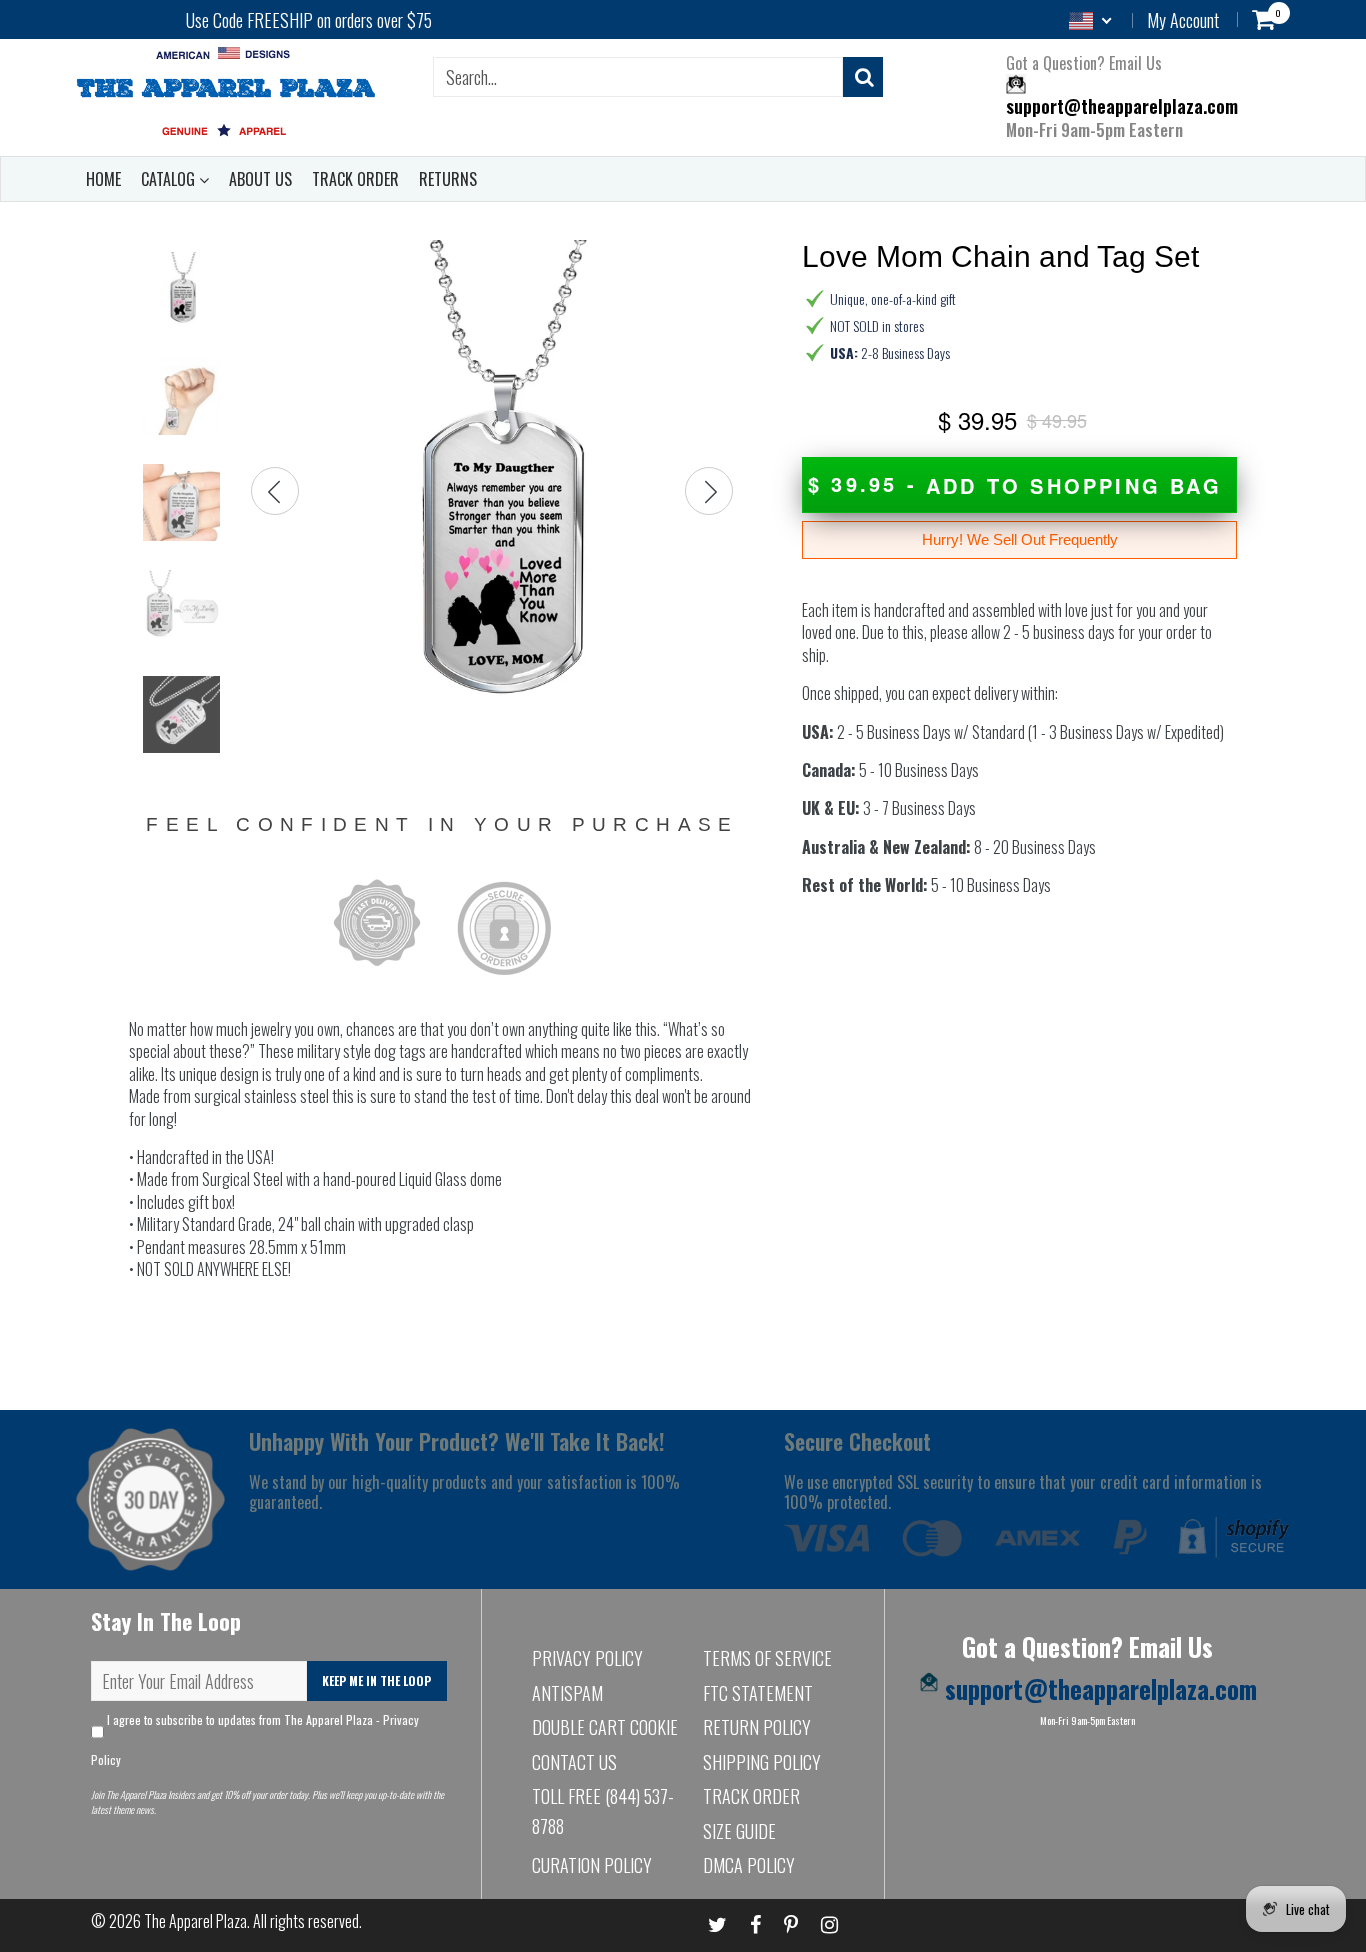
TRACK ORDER (355, 179)
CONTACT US (574, 1762)
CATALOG (170, 179)
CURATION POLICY (592, 1865)
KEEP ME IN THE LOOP (376, 1680)
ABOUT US (260, 179)
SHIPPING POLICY (762, 1762)
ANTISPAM (567, 1693)
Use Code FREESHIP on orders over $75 (309, 20)
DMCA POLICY (749, 1865)
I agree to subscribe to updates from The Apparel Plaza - (255, 1739)
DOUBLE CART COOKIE (605, 1727)
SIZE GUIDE (739, 1831)
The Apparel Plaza (195, 1921)
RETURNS (448, 179)
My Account (1183, 20)
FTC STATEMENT (758, 1693)
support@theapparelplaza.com (1122, 107)
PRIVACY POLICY (587, 1658)
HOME (103, 179)
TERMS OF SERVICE (767, 1658)
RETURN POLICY (757, 1727)
